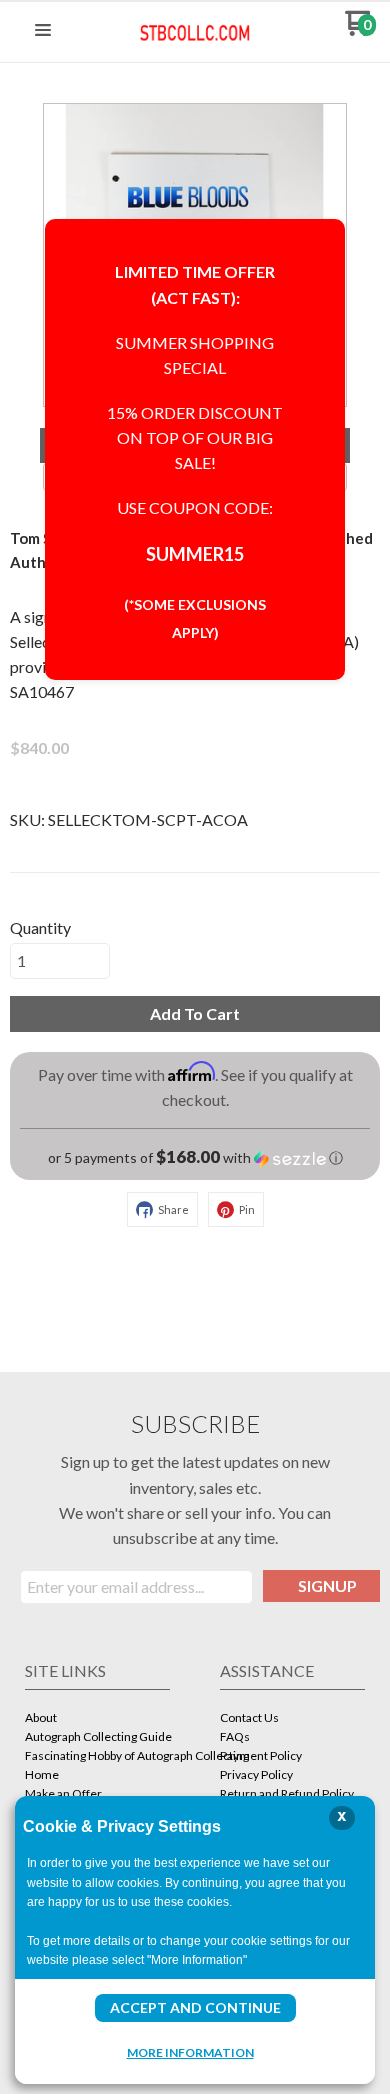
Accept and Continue (195, 2007)
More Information (190, 2052)
